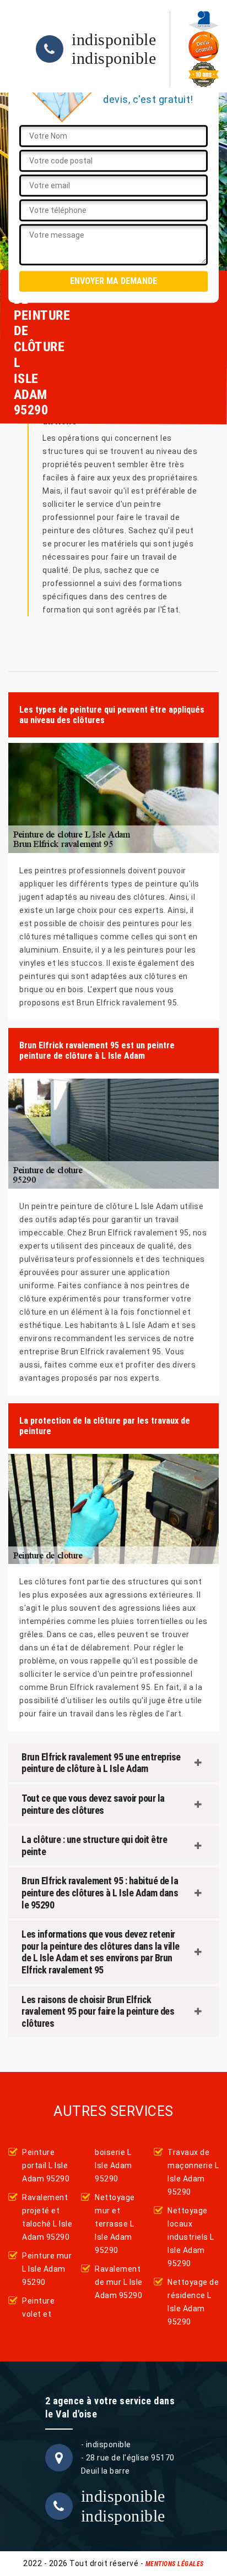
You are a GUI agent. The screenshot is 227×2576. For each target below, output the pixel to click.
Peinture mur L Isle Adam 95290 (47, 2269)
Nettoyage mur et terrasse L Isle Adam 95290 (115, 2224)
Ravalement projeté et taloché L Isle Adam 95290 (47, 2217)
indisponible (114, 40)
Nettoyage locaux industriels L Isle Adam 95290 (191, 2237)
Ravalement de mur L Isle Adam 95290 (119, 2282)
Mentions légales (175, 2564)
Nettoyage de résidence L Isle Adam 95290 (193, 2302)
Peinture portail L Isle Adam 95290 (46, 2165)
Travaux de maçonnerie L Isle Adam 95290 (193, 2172)
